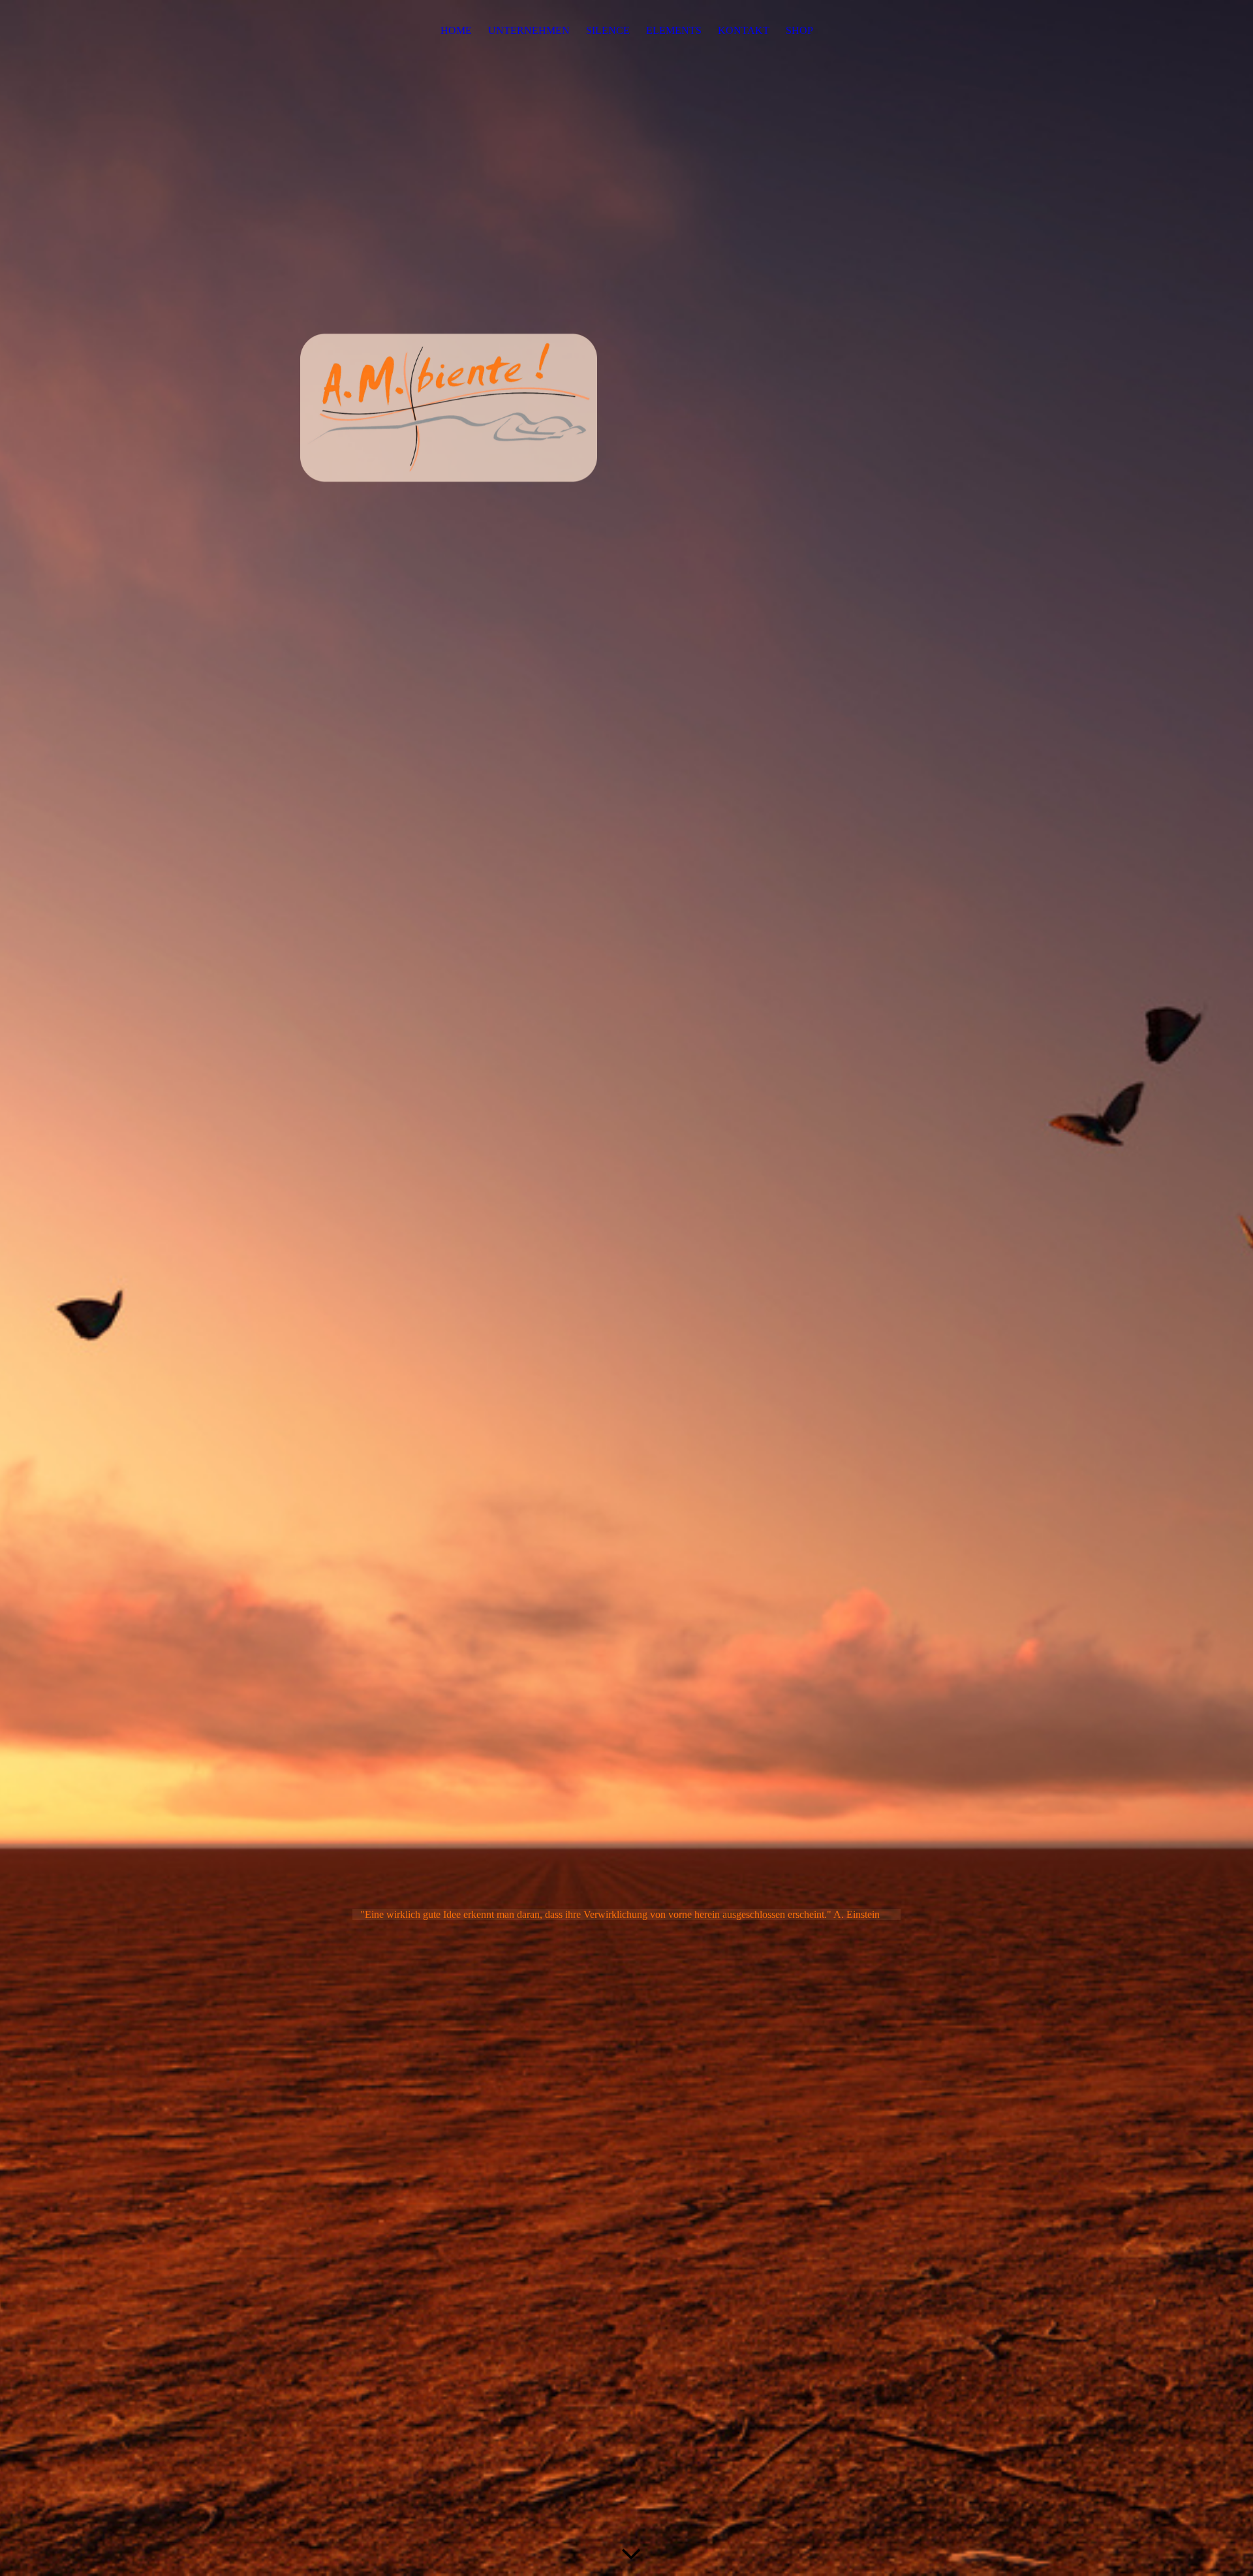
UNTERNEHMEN (529, 30)
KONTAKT (744, 30)
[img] (626, 1288)
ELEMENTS (674, 30)
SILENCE (608, 30)
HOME (456, 30)
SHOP (799, 30)
